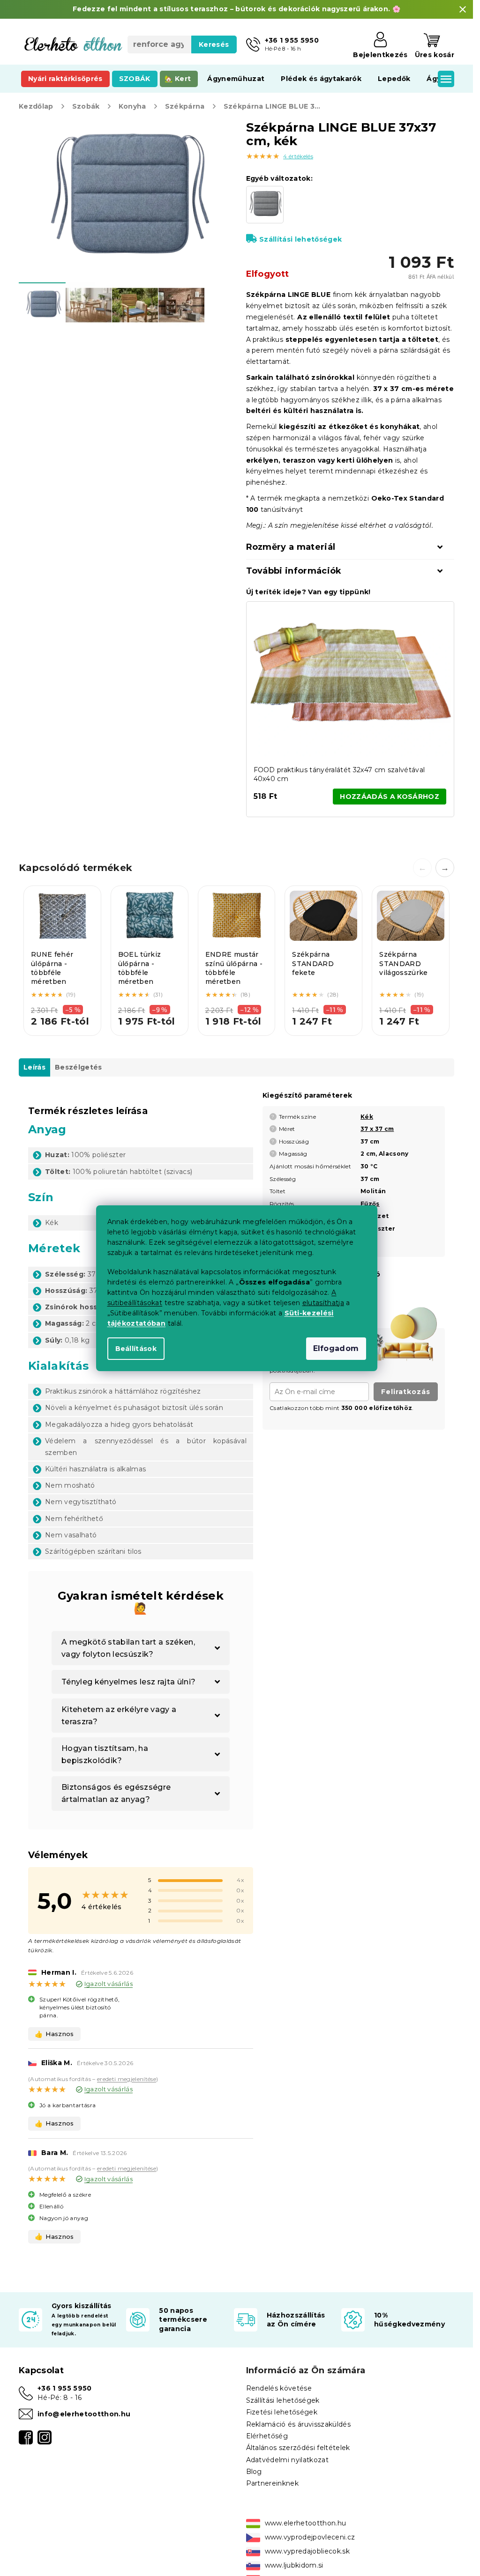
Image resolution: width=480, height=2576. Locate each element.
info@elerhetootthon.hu (84, 2414)
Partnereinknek (273, 2483)
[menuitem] (65, 79)
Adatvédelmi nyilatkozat (288, 2460)
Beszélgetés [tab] (79, 1067)
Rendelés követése (279, 2388)
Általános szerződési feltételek (298, 2448)
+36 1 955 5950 (65, 2388)
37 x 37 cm (377, 1129)
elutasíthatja (323, 1303)
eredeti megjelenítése (127, 2079)
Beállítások (136, 1349)
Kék (367, 1117)
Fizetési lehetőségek (282, 2412)
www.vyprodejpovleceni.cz (310, 2537)
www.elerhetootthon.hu (306, 2523)
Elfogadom (336, 1348)
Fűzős (370, 1204)
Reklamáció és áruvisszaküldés (299, 2424)
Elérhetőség (267, 2436)
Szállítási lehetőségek (300, 239)
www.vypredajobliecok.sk (307, 2551)
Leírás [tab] (34, 1067)
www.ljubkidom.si (294, 2565)
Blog (254, 2472)
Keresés (214, 44)
